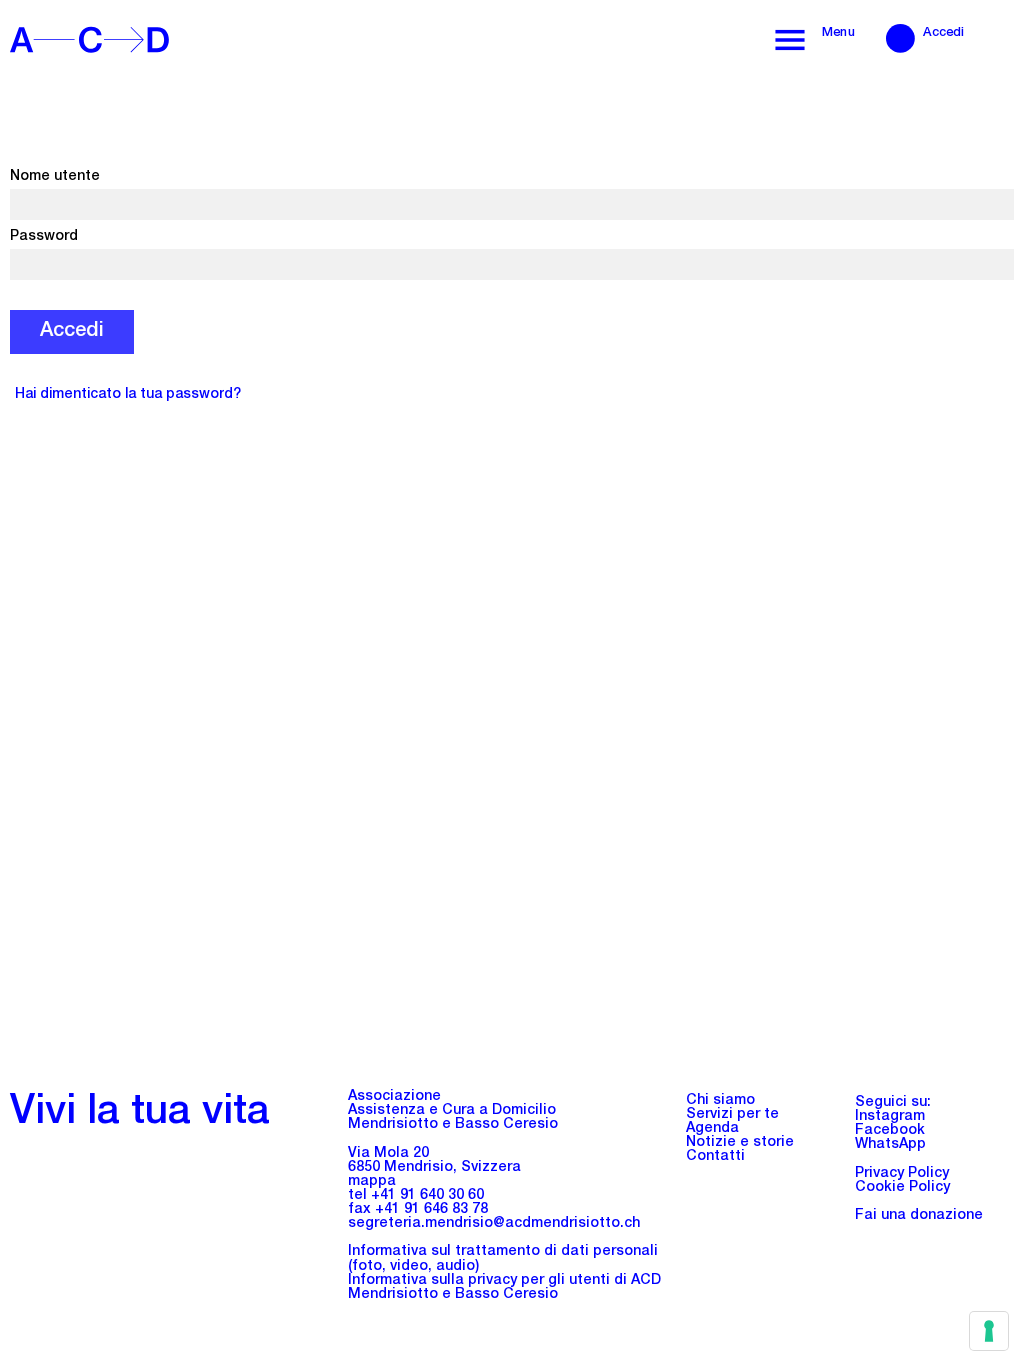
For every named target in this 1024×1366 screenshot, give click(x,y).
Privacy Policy (902, 1174)
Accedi (944, 33)
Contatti (715, 1157)
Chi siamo (720, 1101)
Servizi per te (732, 1115)
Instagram (890, 1117)
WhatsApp (890, 1145)
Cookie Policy (902, 1188)
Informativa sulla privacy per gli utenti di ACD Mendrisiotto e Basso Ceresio (504, 1288)
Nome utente (55, 177)
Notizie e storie (740, 1143)
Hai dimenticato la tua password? (128, 395)
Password (44, 237)
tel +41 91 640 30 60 (416, 1196)
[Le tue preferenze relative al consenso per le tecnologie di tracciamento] (989, 1331)
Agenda (712, 1129)
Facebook (890, 1131)
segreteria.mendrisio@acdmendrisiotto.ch (494, 1224)
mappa (372, 1182)
